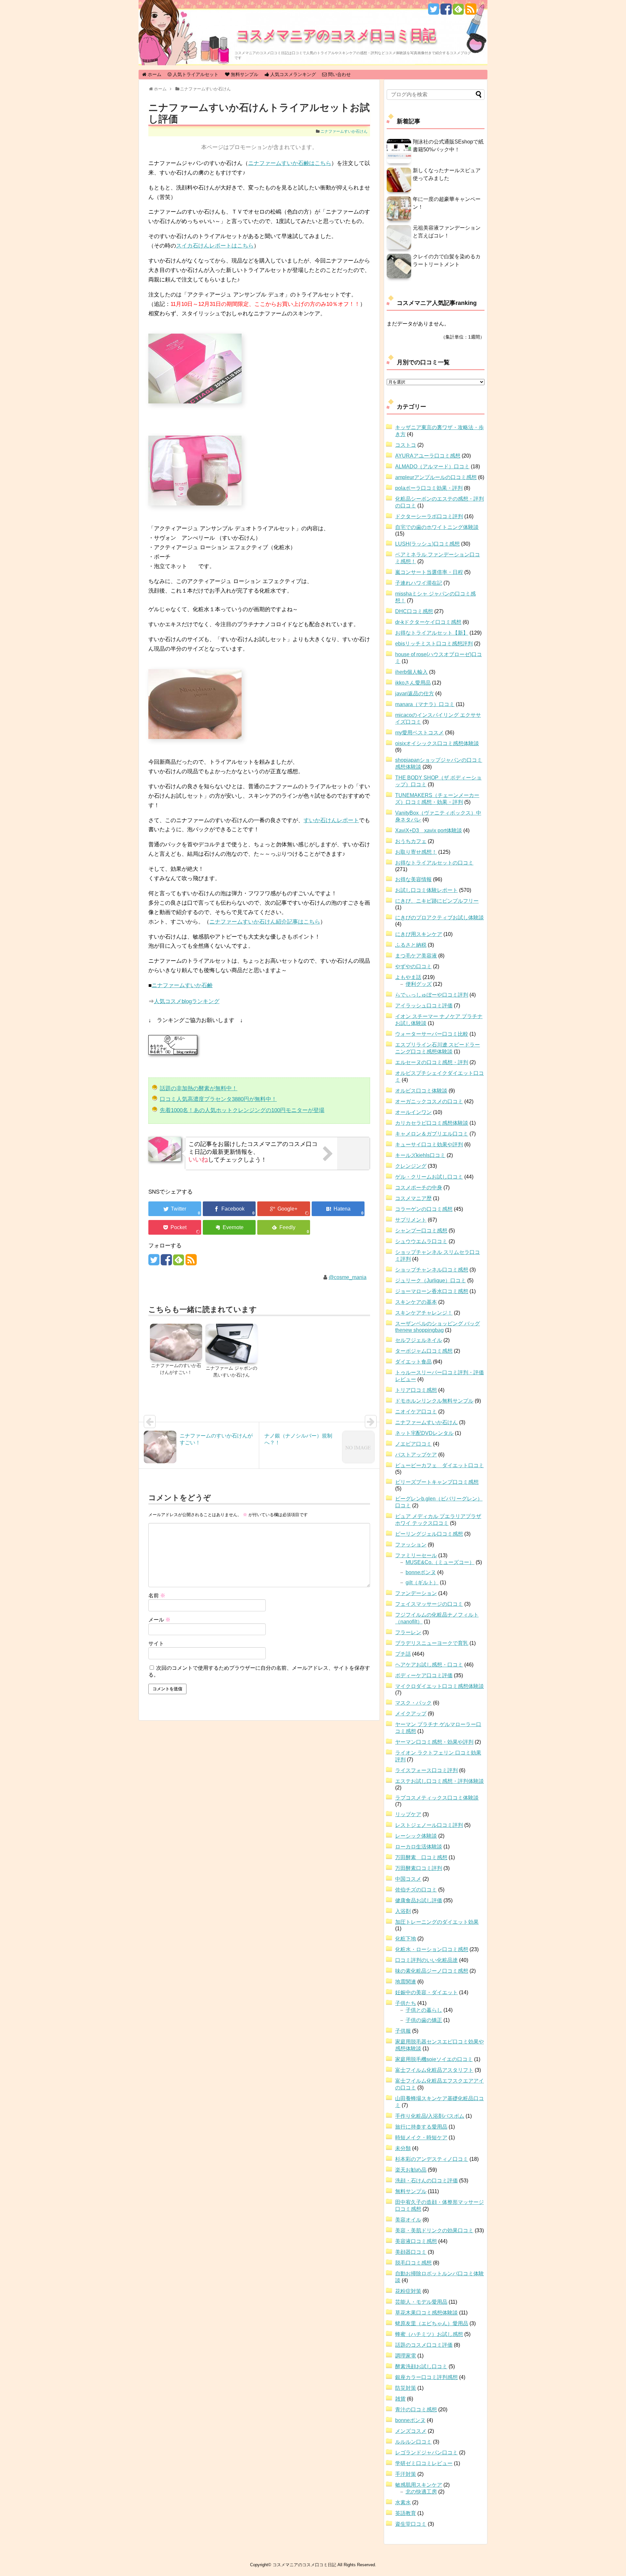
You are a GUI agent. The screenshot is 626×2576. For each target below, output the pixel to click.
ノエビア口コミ (413, 1444)
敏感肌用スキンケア (419, 2485)
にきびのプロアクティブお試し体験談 (440, 918)
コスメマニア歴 (413, 1198)
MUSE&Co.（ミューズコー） (440, 1562)
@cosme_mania (348, 1277)
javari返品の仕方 (415, 693)
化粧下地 (406, 1939)
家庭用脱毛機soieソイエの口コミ (434, 2059)
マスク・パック (413, 1703)
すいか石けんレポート (331, 820)
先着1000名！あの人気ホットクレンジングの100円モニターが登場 (242, 1110)
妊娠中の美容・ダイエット (426, 1992)
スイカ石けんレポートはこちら (215, 246)
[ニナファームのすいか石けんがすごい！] (176, 1343)
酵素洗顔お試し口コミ (421, 2366)
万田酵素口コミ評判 (419, 1868)
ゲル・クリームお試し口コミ (429, 1177)
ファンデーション (416, 1593)
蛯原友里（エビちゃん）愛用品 (432, 2323)
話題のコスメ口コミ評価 (424, 2345)
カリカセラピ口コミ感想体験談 (432, 1123)
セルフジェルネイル (419, 1340)
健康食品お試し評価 (419, 1900)
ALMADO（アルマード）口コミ (432, 467)
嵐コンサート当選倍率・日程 (429, 572)
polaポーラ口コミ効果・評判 (429, 488)
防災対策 (406, 2388)
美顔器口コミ (411, 2252)
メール (159, 1620)
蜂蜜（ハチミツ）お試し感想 (429, 2334)
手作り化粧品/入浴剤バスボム (430, 2116)
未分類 (403, 2148)
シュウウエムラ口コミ (421, 1241)
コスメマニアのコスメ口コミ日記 (336, 34)
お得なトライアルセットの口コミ (434, 863)
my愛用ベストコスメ (419, 733)
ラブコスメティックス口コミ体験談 (437, 1798)
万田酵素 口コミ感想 (421, 1857)
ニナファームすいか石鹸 (182, 985)
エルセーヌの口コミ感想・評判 (432, 1062)
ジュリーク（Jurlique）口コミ (431, 1280)
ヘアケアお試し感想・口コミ (429, 1665)
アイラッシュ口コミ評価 (424, 1006)
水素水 (403, 2502)
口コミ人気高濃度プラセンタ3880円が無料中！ (218, 1099)
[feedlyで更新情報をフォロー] (458, 12)
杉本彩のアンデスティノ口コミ (432, 2159)
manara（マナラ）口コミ (425, 704)
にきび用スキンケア (419, 934)
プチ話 (403, 1654)
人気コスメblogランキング (187, 1001)
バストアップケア (416, 1455)
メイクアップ (411, 1714)
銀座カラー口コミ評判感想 (426, 2377)
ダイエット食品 (413, 1362)
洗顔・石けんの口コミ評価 (426, 2181)
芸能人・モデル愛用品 (421, 2302)
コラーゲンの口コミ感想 (424, 1209)
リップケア (408, 1814)
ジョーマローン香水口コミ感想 (432, 1291)
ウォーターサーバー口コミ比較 (432, 1034)
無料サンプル (411, 2191)
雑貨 (400, 2399)
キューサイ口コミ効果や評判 (429, 1145)
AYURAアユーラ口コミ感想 (428, 456)
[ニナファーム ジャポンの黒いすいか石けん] (231, 1344)
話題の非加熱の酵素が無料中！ (199, 1088)
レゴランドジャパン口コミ (426, 2453)
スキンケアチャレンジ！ (424, 1313)
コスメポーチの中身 (419, 1188)
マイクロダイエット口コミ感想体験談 (440, 1686)
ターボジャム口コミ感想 (424, 1351)
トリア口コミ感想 (416, 1390)
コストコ (406, 445)
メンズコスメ (411, 2431)
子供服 (403, 2031)
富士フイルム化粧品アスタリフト (434, 2070)
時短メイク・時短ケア (421, 2138)
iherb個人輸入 (411, 672)
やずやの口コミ (413, 966)
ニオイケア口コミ (416, 1412)
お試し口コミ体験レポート (426, 890)
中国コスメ (408, 1879)
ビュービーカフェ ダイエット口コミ (440, 1465)
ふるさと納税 (411, 945)
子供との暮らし (424, 2010)
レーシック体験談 (416, 1836)
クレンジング (411, 1166)
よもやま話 (408, 977)
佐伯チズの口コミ (416, 1890)
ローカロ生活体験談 (419, 1847)
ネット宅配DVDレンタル (424, 1433)
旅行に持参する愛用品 (421, 2127)
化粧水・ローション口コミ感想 (432, 1949)
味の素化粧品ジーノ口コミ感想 (432, 1971)
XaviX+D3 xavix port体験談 (429, 830)
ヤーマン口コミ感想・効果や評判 (434, 1742)
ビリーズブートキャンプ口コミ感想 (437, 1482)
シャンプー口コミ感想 (421, 1231)
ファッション (411, 1545)
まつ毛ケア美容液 (416, 956)
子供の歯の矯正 (424, 2020)
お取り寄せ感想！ (416, 852)
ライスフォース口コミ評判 (426, 1770)
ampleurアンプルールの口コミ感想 (436, 477)
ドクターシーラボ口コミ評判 (429, 516)
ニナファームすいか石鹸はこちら (290, 163)
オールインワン (413, 1112)
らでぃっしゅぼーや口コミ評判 (432, 995)
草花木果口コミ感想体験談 (426, 2313)
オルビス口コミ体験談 (421, 1091)
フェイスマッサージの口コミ (429, 1604)
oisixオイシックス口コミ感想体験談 (437, 743)
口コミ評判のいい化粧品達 (426, 1960)
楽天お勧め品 (411, 2170)
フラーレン (408, 1632)
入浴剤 (403, 1911)
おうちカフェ (411, 841)
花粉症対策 (408, 2291)
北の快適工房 (421, 2492)
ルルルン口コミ (413, 2442)
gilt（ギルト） (422, 1582)
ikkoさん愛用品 (413, 683)
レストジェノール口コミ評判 (429, 1825)
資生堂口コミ (411, 2524)
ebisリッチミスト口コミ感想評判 (434, 644)
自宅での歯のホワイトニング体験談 (437, 527)
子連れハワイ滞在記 (419, 583)
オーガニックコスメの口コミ (429, 1101)
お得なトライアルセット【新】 (432, 633)
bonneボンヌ (421, 1572)
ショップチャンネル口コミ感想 (432, 1270)
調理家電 (406, 2356)
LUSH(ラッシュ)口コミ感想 (427, 544)
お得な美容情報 (413, 879)
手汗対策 (406, 2474)
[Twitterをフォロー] (433, 12)
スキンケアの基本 (416, 1302)
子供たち (406, 2003)
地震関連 (406, 1982)
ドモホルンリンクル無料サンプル (434, 1401)
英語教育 (406, 2513)
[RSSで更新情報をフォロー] (471, 12)
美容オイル (408, 2220)
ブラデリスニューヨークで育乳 (432, 1643)
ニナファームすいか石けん (344, 131)
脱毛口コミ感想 (413, 2263)
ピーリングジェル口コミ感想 (429, 1534)
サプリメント (411, 1220)
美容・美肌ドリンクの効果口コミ (434, 2230)
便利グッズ (419, 984)
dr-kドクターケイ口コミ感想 (428, 622)
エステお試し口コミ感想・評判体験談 (440, 1781)
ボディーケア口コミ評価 (424, 1675)
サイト (156, 1643)
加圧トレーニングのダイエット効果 (437, 1922)
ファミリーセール (416, 1555)
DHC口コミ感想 (414, 611)
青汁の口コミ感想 (416, 2410)
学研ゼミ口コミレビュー (424, 2463)
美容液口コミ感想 (416, 2241)
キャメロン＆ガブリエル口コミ (432, 1134)
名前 (157, 1596)
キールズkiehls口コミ (420, 1155)
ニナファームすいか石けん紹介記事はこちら (265, 922)
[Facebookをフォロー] (446, 12)
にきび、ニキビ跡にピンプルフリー (437, 901)
